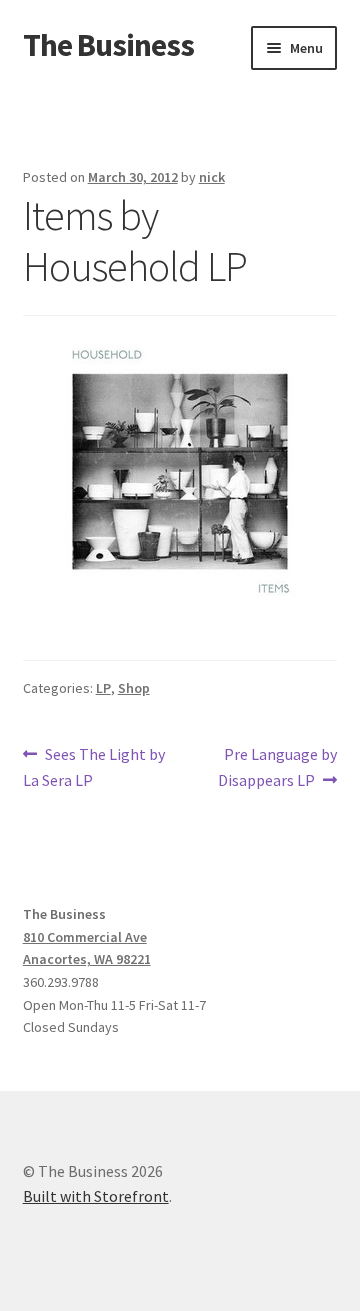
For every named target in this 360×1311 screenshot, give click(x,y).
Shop (134, 688)
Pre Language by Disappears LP (277, 766)
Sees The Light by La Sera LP (94, 766)
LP (103, 688)
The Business (108, 45)
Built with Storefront (96, 1196)
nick (212, 177)
